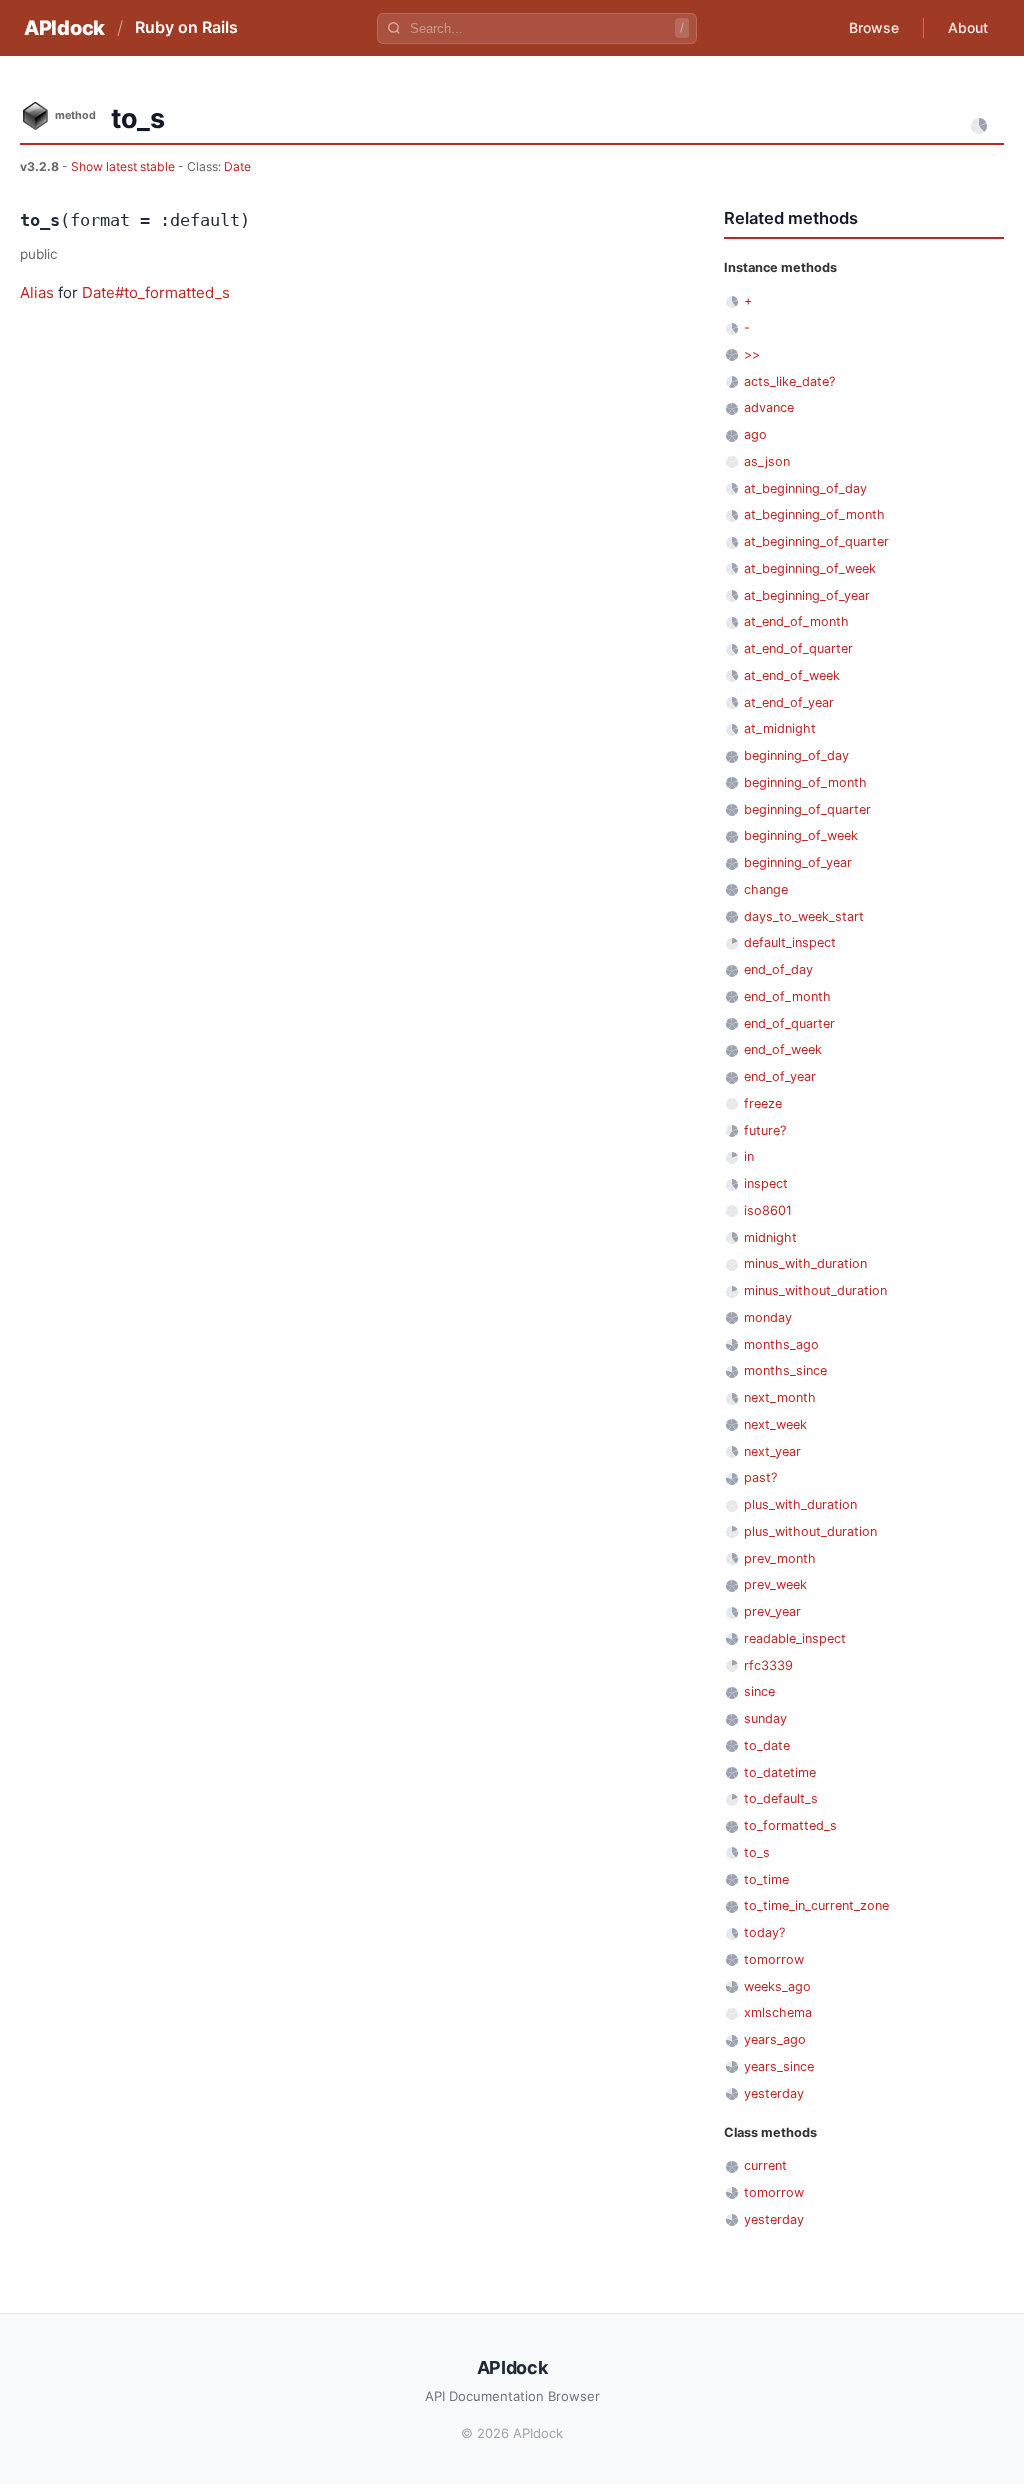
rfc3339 (768, 1665)
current (765, 2165)
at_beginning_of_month (814, 514)
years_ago (775, 2039)
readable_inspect (795, 1638)
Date (237, 166)
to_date (767, 1745)
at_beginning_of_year (807, 595)
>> (752, 354)
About (968, 27)
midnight (770, 1237)
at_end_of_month (796, 621)
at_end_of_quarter (798, 648)
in (749, 1156)
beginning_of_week (801, 835)
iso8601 (768, 1210)
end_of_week (783, 1049)
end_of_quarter (789, 1023)
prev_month (780, 1558)
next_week (775, 1424)
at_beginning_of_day (805, 488)
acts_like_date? (789, 381)
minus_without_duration (815, 1290)
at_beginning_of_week (810, 568)
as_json (767, 461)
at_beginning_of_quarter (816, 541)
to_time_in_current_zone (816, 1905)
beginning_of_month (805, 782)
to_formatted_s (790, 1825)
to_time (766, 1879)
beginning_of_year (798, 862)
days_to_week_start (804, 916)
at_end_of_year (789, 702)
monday (768, 1317)
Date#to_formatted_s (156, 292)
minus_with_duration (805, 1263)
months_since (785, 1370)
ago (755, 434)
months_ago (781, 1344)
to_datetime (780, 1772)
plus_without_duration (810, 1531)
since (759, 1691)
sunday (765, 1718)
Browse (874, 27)
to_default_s (781, 1798)
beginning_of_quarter (807, 809)
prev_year (772, 1611)
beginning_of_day (796, 755)
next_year (772, 1451)
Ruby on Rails (186, 27)
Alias (37, 292)
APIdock (64, 28)
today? (764, 1932)
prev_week (775, 1584)
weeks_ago (777, 1986)
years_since (779, 2066)
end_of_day (778, 969)
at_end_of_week (792, 675)
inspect (766, 1183)
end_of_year (780, 1076)
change (766, 889)
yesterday (774, 2093)
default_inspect (790, 942)
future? (765, 1130)
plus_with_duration (800, 1504)
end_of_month (787, 996)
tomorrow (774, 1959)
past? (760, 1477)
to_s (757, 1852)
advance (769, 407)
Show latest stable (124, 166)
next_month (780, 1397)
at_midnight (780, 728)
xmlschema (778, 2012)
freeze (763, 1103)
